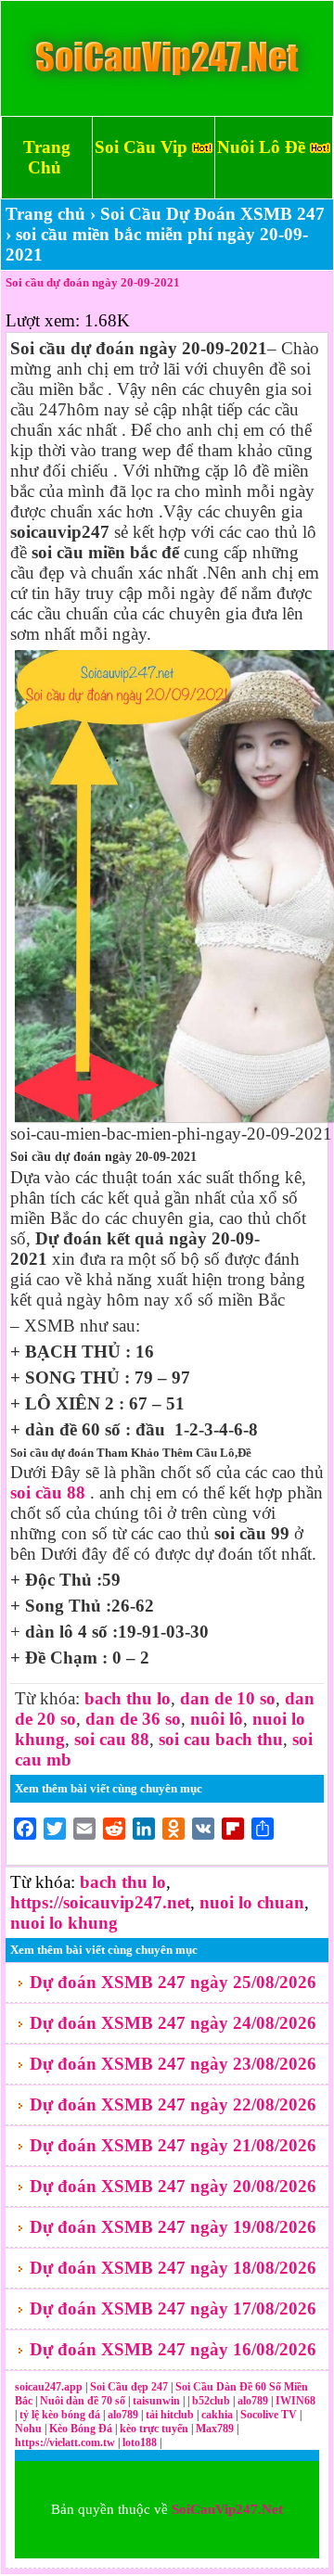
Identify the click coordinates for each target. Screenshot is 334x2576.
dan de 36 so (133, 1719)
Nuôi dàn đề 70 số (83, 2401)
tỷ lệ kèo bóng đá (61, 2415)
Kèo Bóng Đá (81, 2429)
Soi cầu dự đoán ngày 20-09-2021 (93, 282)
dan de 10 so (228, 1698)
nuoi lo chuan (252, 1902)
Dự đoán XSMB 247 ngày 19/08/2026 (173, 2227)
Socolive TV (269, 2415)
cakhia (218, 2415)
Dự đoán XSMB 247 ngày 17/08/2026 (173, 2308)
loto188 (140, 2442)
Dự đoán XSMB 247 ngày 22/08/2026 (173, 2104)
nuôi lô (217, 1719)
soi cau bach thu (221, 1739)
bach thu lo (128, 1698)
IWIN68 (295, 2401)
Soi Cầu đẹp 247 (129, 2387)
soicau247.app (49, 2387)
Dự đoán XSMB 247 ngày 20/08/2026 (173, 2186)
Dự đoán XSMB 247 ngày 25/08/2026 (173, 1982)
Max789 (215, 2429)
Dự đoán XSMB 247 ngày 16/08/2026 (173, 2349)
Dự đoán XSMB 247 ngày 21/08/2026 (173, 2145)
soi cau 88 (112, 1739)
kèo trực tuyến (154, 2429)
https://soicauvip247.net (100, 1902)
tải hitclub (171, 2415)
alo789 (254, 2401)
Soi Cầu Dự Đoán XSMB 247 (212, 214)
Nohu (28, 2429)
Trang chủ (45, 214)
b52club (212, 2401)
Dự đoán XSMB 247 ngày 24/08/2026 (173, 2023)
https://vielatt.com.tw (65, 2442)
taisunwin (158, 2401)
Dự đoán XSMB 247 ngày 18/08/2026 (173, 2268)
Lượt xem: (43, 320)
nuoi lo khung (64, 1923)
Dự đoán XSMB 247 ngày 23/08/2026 (173, 2064)
